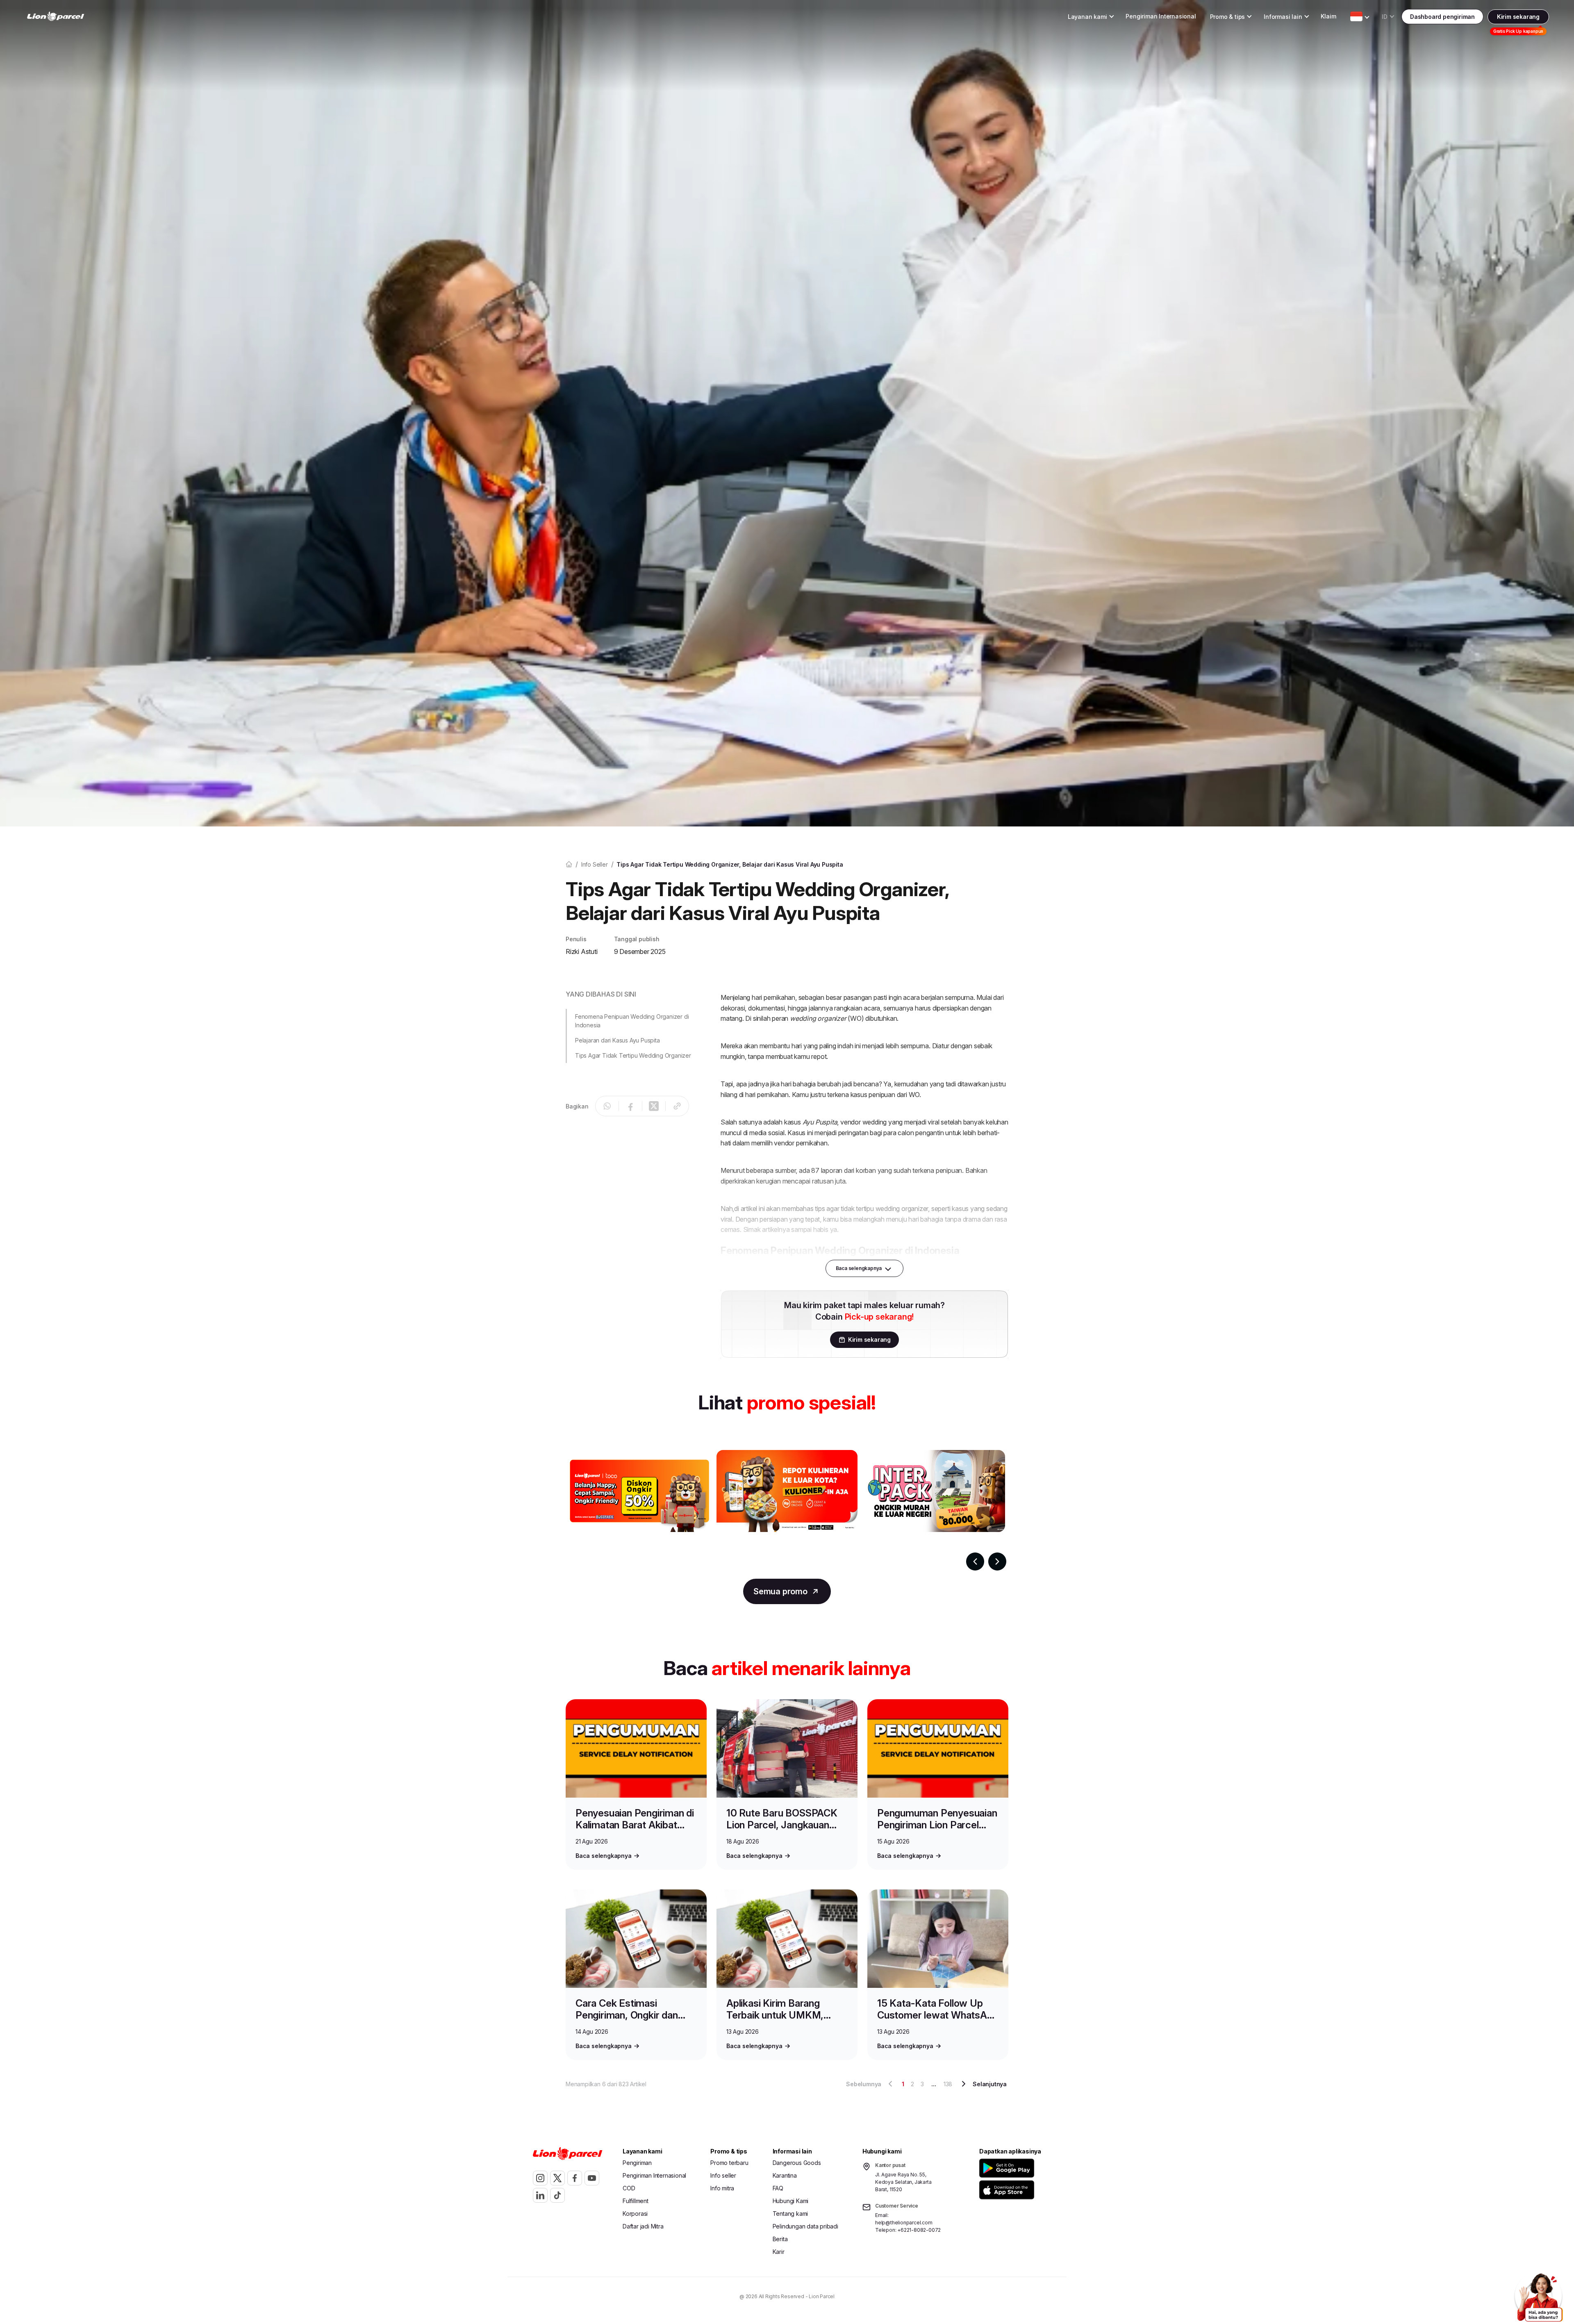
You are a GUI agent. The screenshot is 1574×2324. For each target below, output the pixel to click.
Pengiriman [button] (637, 2163)
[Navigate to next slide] (997, 1561)
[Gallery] (787, 1510)
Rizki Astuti (582, 951)
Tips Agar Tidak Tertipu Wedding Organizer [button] (633, 1055)
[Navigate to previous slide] (975, 1561)
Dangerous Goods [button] (797, 2163)
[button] (1008, 2168)
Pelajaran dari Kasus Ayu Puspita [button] (618, 1040)
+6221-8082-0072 (919, 2230)
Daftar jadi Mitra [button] (643, 2226)
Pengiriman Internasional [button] (1161, 16)
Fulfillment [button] (636, 2201)
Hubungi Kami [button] (791, 2201)
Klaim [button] (1328, 16)
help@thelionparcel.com (904, 2223)
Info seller (595, 864)
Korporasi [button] (635, 2214)
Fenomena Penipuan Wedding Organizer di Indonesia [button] (632, 1021)
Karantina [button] (785, 2175)
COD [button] (629, 2188)
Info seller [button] (723, 2175)
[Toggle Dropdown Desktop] (1356, 16)
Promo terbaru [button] (729, 2163)
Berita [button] (780, 2239)
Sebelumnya (864, 2084)
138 (948, 2084)
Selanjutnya (990, 2084)
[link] (56, 17)
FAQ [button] (778, 2188)
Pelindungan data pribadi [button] (805, 2226)
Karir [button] (779, 2252)
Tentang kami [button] (790, 2214)
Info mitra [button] (722, 2188)
